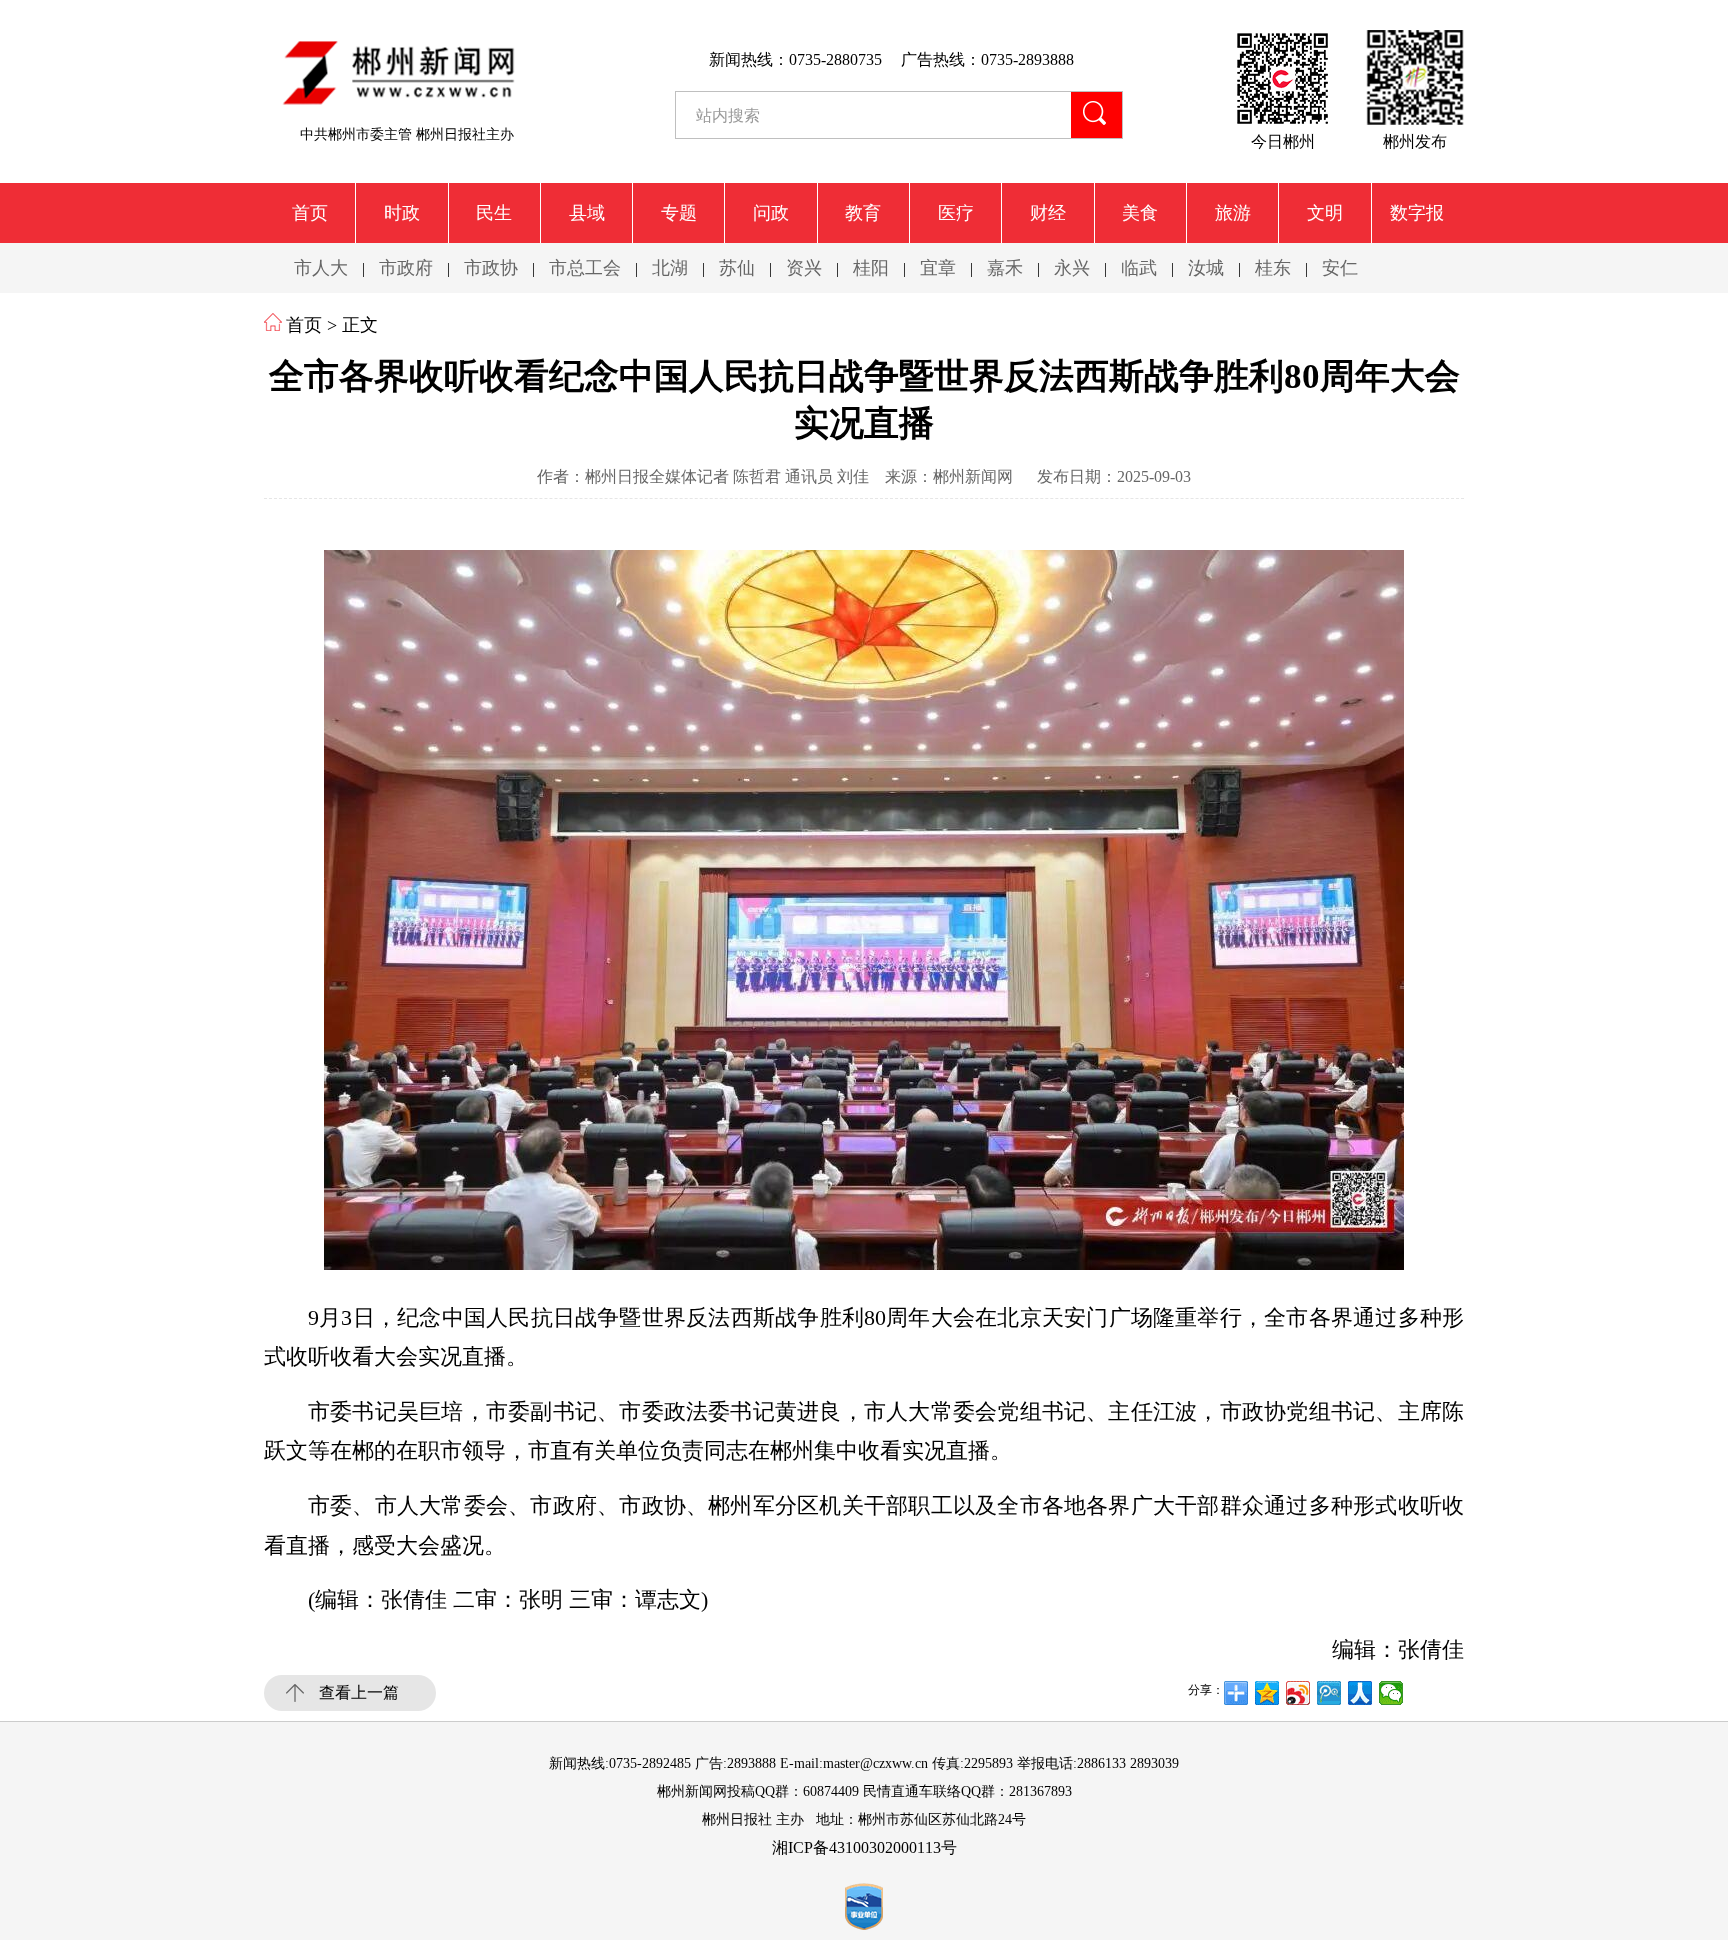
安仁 (1340, 268)
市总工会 (585, 268)
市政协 (491, 268)
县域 (587, 213)
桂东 (1273, 268)
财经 (1048, 213)
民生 (494, 213)
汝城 (1206, 268)
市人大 (321, 268)
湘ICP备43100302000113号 (864, 1847)
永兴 (1072, 268)
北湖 (670, 268)
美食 (1140, 213)
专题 (679, 213)
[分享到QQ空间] (1267, 1693)
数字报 (1417, 213)
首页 (310, 213)
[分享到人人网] (1360, 1693)
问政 (771, 213)
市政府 (406, 268)
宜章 (938, 268)
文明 (1325, 213)
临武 (1139, 268)
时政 (402, 213)
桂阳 (871, 268)
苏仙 (737, 268)
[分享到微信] (1391, 1693)
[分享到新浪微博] (1298, 1693)
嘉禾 (1005, 268)
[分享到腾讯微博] (1329, 1693)
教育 (863, 213)
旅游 (1233, 213)
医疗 (956, 213)
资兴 (804, 268)
